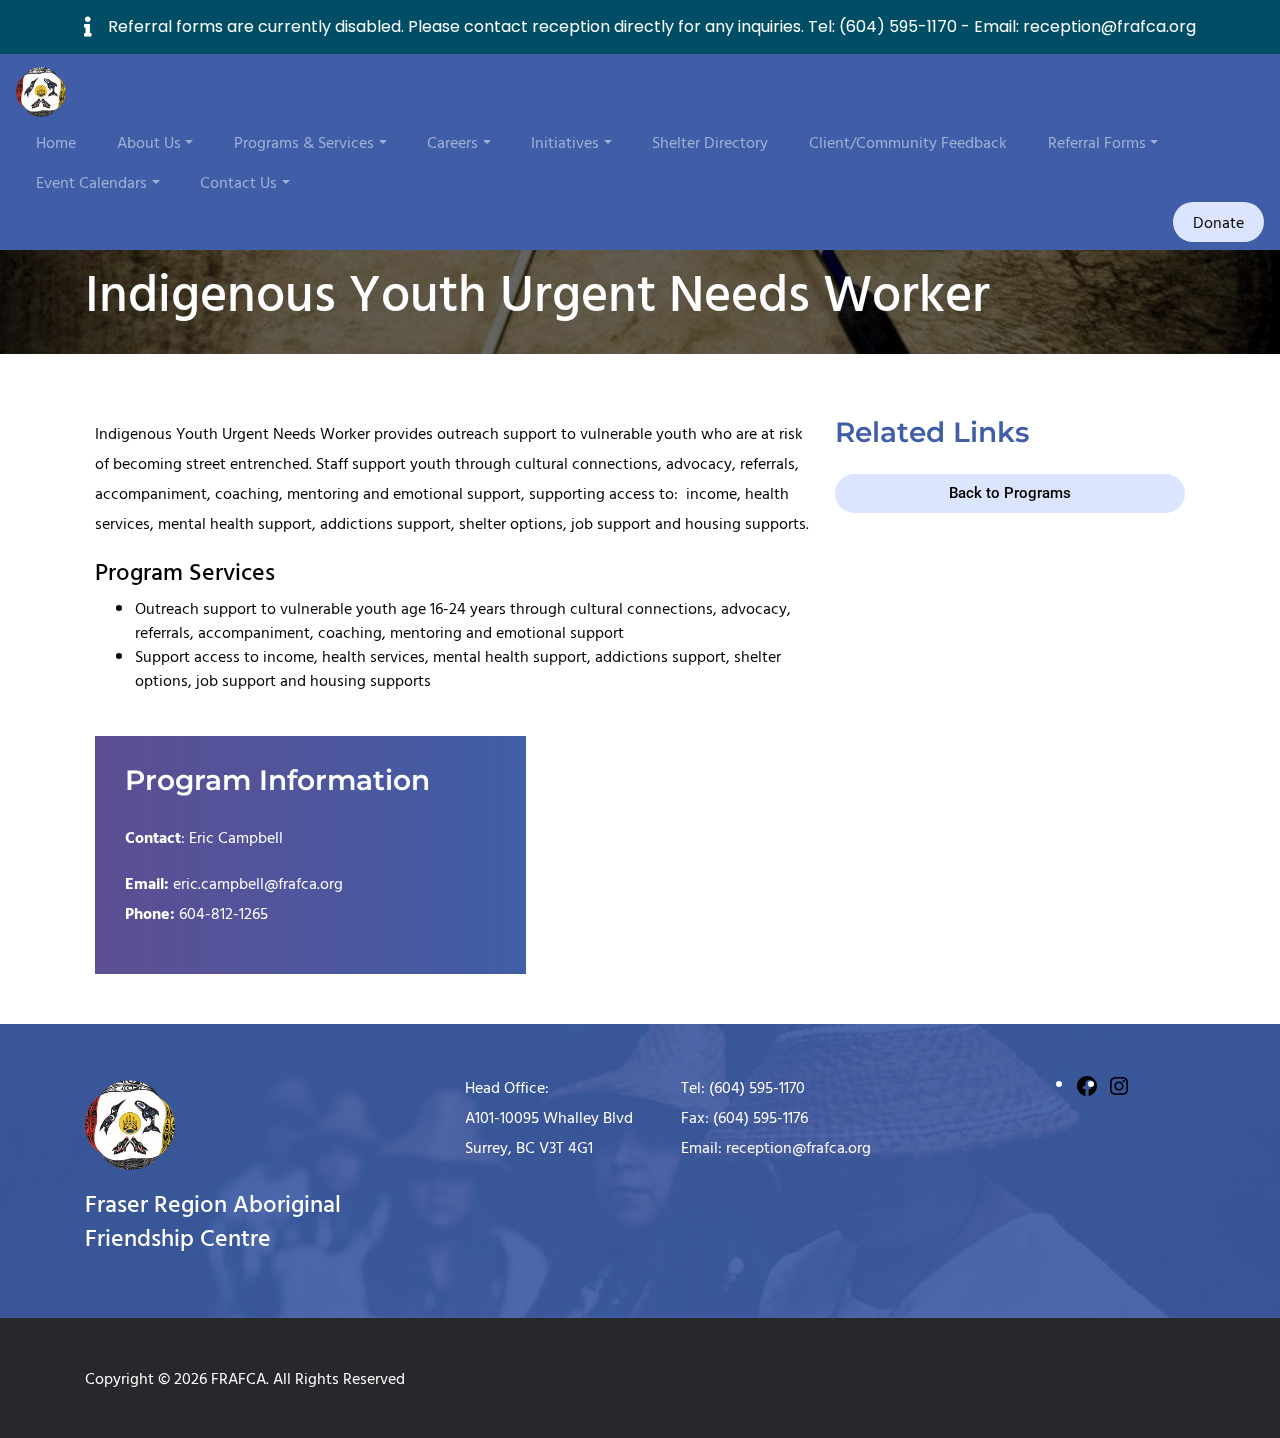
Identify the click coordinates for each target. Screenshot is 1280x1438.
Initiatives (565, 142)
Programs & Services (304, 142)
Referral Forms (1097, 142)
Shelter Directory (710, 142)
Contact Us (238, 182)
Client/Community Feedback (908, 142)
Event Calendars (91, 182)
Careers (452, 142)
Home (56, 142)
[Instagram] (1119, 1084)
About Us (149, 142)
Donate (1218, 222)
